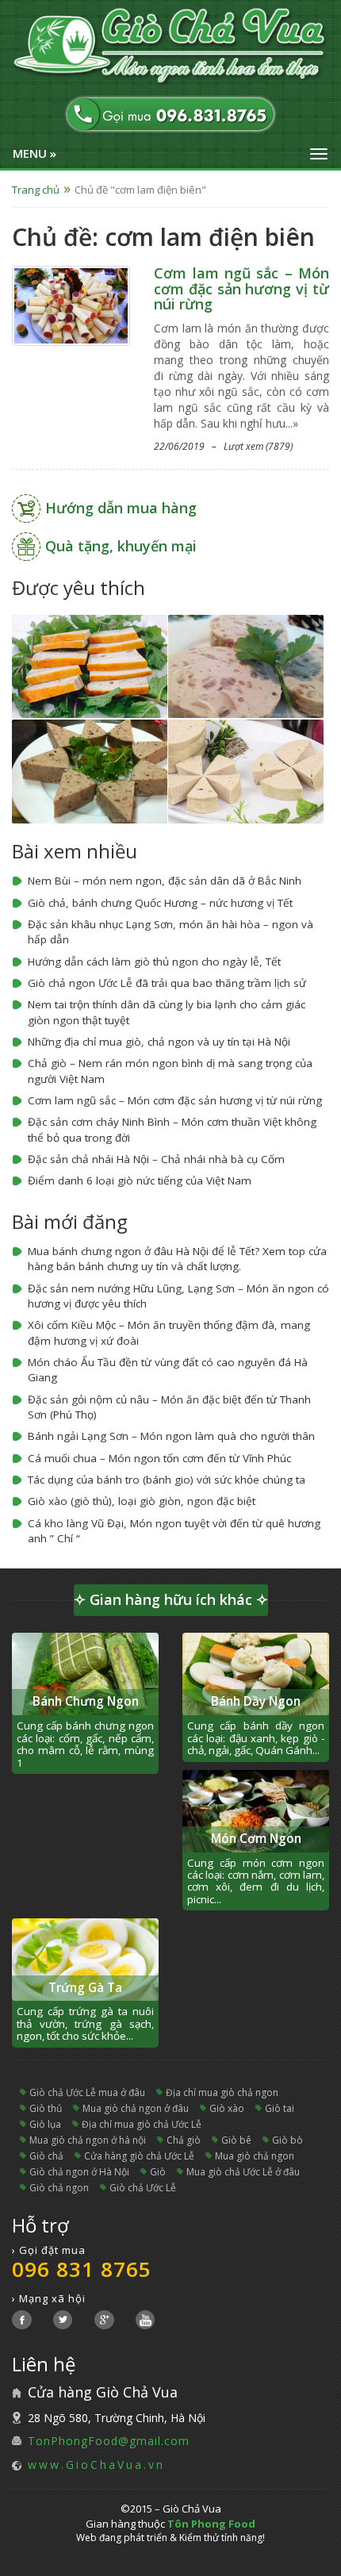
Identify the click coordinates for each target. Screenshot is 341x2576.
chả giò (184, 2140)
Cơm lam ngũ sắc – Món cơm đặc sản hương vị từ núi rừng (241, 289)
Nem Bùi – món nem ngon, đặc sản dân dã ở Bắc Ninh (165, 881)
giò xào (227, 2108)
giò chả (46, 2156)
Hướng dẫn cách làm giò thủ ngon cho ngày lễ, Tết (154, 962)
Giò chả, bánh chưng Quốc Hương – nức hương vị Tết (160, 903)
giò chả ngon (59, 2188)
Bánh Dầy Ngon (256, 1701)
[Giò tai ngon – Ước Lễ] (246, 665)
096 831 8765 (82, 2269)
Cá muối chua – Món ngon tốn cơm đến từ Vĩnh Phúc (159, 1458)
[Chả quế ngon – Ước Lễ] (90, 665)
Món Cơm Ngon (256, 1839)
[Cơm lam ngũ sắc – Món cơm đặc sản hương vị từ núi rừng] (71, 304)
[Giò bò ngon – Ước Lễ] (90, 770)
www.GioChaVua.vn (96, 2465)
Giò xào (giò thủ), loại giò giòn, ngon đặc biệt (142, 1501)
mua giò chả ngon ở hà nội (88, 2140)
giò (158, 2172)
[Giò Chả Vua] (170, 47)
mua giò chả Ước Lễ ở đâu (243, 2172)
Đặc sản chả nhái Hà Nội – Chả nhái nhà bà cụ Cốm (156, 1159)
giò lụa (45, 2124)
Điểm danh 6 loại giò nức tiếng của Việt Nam (140, 1181)
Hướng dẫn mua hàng (121, 508)
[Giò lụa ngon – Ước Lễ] (246, 770)
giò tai (280, 2108)
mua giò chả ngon (255, 2156)
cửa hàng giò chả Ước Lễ (139, 2156)
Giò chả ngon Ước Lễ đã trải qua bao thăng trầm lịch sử (167, 983)
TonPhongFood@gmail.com (109, 2441)
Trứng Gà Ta (85, 1988)
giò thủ (46, 2108)
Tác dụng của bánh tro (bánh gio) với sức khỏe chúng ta (167, 1480)
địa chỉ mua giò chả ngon (222, 2092)
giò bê (236, 2140)
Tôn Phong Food (211, 2524)
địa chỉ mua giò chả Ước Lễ (142, 2124)
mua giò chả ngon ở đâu (136, 2108)
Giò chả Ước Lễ (143, 2188)
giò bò (287, 2140)
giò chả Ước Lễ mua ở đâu (87, 2092)
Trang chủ (36, 190)
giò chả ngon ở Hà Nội (79, 2172)
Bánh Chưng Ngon (86, 1701)
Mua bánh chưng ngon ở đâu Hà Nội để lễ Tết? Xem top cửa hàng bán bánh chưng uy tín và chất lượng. (177, 1259)
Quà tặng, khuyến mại (121, 546)
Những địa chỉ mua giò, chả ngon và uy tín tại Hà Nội (159, 1042)
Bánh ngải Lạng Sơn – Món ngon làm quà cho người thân (171, 1436)
